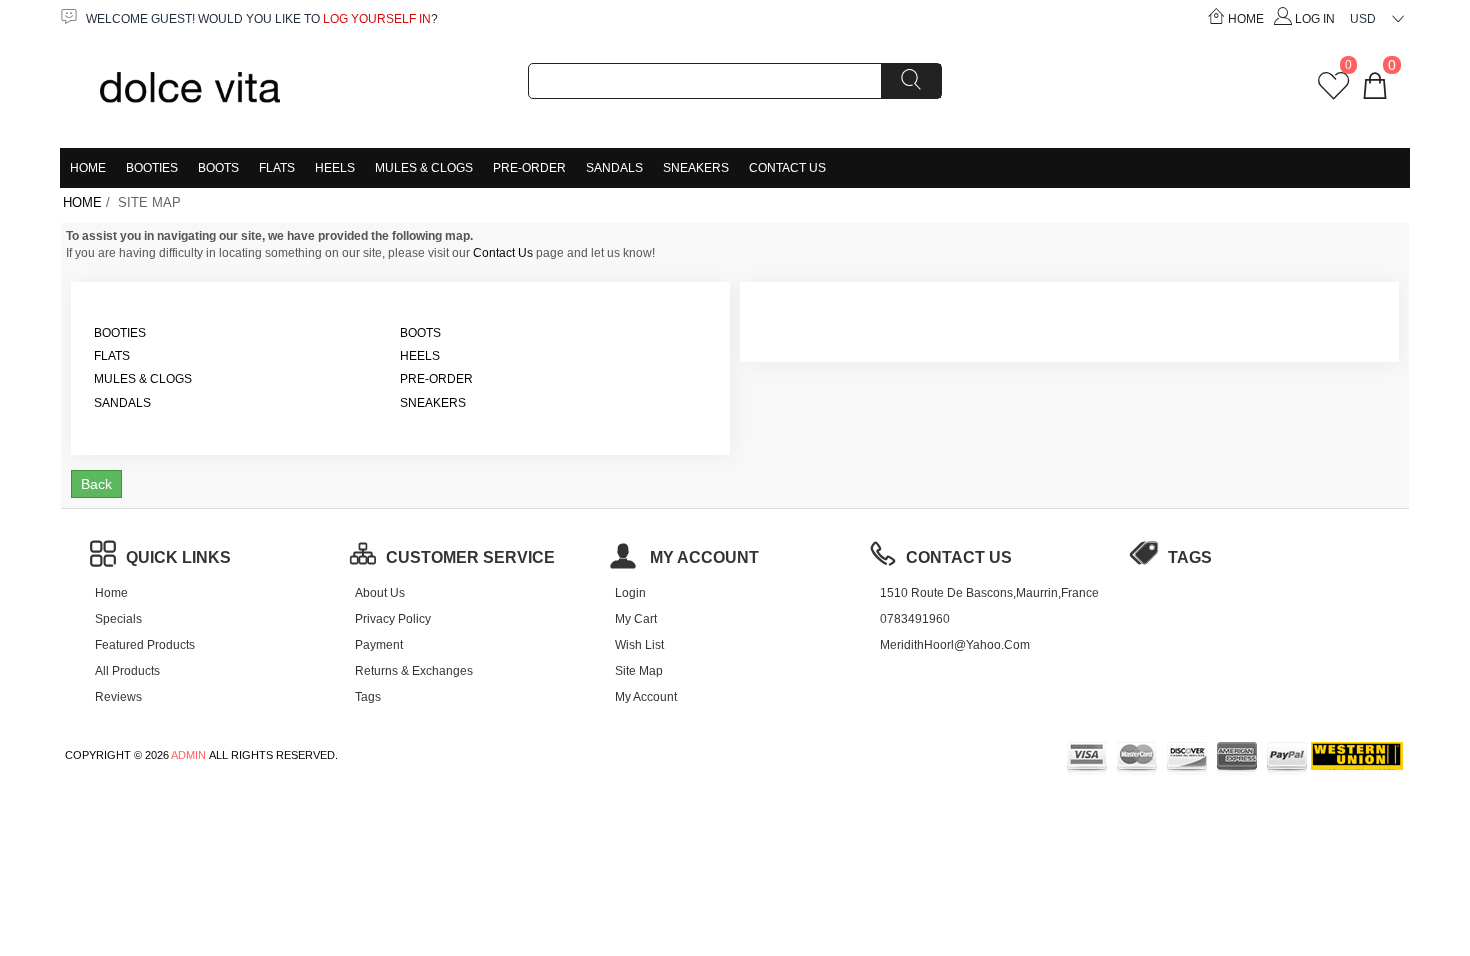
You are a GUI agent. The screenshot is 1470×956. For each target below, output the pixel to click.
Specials (118, 619)
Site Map (639, 671)
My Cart (636, 619)
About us (380, 593)
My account (702, 557)
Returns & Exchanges (414, 671)
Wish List (639, 645)
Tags (368, 697)
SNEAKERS (696, 168)
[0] (1333, 93)
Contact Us (787, 168)
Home (1246, 19)
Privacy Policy (393, 619)
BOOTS (218, 168)
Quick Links (178, 557)
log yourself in (377, 19)
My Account (646, 697)
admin (188, 755)
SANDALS (614, 168)
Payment (379, 645)
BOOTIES (152, 168)
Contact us (959, 557)
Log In (1315, 19)
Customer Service (470, 557)
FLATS (277, 168)
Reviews (118, 697)
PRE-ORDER (529, 168)
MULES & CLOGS (424, 168)
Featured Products (145, 645)
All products (127, 671)
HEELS (335, 168)
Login (630, 593)
